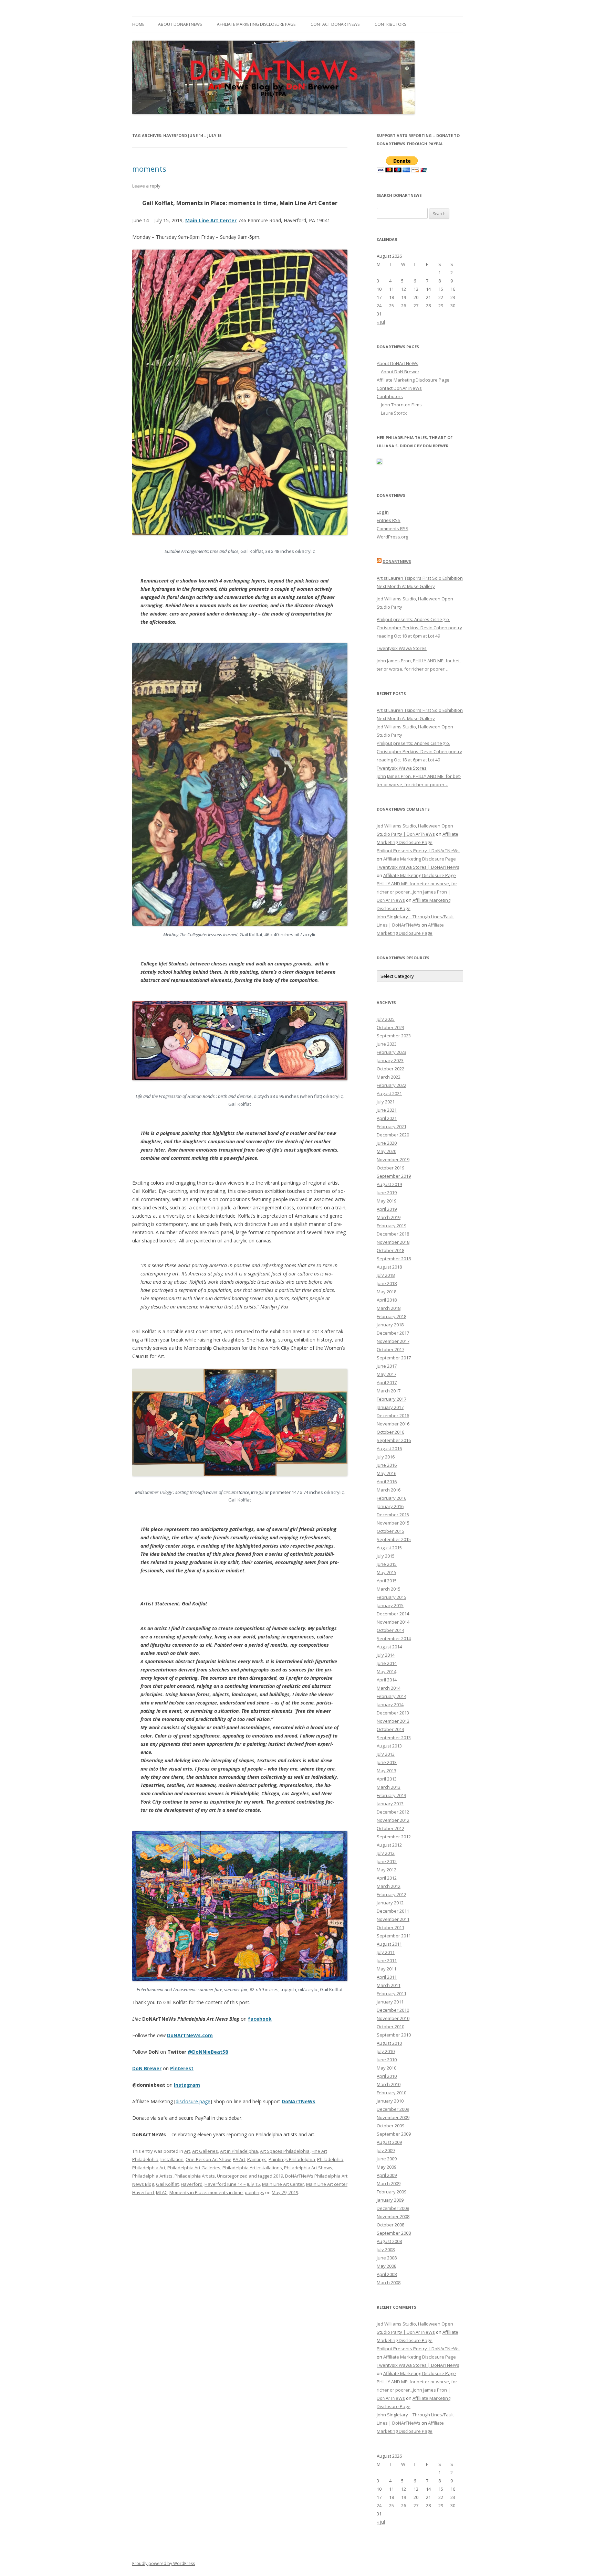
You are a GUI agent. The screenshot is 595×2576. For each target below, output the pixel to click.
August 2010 (389, 2043)
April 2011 (387, 1977)
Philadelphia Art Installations (252, 2168)
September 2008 (394, 2233)
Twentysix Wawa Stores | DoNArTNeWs (418, 867)
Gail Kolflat (167, 2184)
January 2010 (390, 2101)
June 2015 (387, 1564)
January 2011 (390, 2002)
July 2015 (386, 1556)
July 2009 (386, 2150)
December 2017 (393, 1333)
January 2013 (390, 1804)
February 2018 (392, 1316)
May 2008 (387, 2266)
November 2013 (393, 1721)
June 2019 (387, 1193)
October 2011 (390, 1927)
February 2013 (392, 1795)
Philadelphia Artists (152, 2176)
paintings (254, 2192)
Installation (172, 2159)
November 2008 (393, 2216)
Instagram (187, 2085)
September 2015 (394, 1539)
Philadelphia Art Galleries (194, 2168)
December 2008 (393, 2208)
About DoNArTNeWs (180, 24)
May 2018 (387, 1292)
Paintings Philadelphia (292, 2159)
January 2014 (390, 1704)
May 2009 (387, 2167)
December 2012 (393, 1812)
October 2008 (390, 2225)
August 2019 (389, 1184)
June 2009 (387, 2159)
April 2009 (387, 2175)
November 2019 (393, 1159)
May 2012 (387, 1870)
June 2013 (387, 1762)
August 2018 (389, 1267)
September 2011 (394, 1936)
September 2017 (394, 1358)
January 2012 (390, 1903)
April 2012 (387, 1878)
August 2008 (389, 2241)
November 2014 (393, 1622)
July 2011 (386, 1952)
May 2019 (387, 1201)
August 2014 (389, 1647)
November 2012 (393, 1820)
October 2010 (390, 2027)
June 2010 (387, 2060)
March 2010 (389, 2084)
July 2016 (386, 1457)
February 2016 (392, 1498)
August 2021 (389, 1093)
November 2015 (393, 1523)
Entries (389, 520)
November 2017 (393, 1341)
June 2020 (387, 1143)
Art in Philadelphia (239, 2151)
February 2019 (392, 1226)
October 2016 (390, 1432)
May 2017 (387, 1374)
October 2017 (390, 1349)
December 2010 (393, 2010)
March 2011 (389, 1985)
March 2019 (389, 1217)
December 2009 (393, 2109)
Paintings (257, 2159)
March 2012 (389, 1886)
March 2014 (389, 1688)
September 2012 (394, 1837)
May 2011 (387, 1969)
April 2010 (387, 2076)
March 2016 (389, 1490)
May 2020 (387, 1151)
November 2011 (393, 1919)
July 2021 (386, 1102)
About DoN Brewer (400, 372)
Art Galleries (205, 2151)
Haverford (192, 2184)
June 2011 (387, 1960)
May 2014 (387, 1671)
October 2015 (390, 1531)
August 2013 (389, 1746)
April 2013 (387, 1779)
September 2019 (394, 1176)
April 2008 (387, 2274)
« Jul (381, 322)
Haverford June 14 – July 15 (232, 2184)
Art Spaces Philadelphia (285, 2151)
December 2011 (393, 1911)
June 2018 (387, 1283)
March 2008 (389, 2283)
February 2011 (392, 1994)
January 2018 (390, 1325)
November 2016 (393, 1424)
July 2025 (386, 1019)
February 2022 (392, 1085)
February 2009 (392, 2192)
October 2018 (390, 1250)
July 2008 (386, 2249)
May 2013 (387, 1771)
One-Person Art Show (208, 2159)
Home (138, 24)
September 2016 (394, 1440)
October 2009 (390, 2126)
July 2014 (386, 1655)
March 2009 (389, 2183)
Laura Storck (394, 413)
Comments (393, 528)
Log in (383, 512)
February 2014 (392, 1696)
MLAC (162, 2192)
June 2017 (387, 1366)
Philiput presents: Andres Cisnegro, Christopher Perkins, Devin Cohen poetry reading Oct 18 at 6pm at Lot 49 (419, 628)
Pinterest (182, 2068)
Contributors (390, 24)
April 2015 (387, 1581)
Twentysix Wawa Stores (402, 648)
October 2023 (390, 1027)
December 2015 (393, 1515)
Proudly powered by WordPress (164, 2563)
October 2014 (390, 1630)
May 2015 (387, 1572)
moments (149, 169)
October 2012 (390, 1828)
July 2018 (386, 1275)
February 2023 (392, 1052)
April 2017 (387, 1382)
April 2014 (387, 1680)
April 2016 (387, 1482)
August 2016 (389, 1449)
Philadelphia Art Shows (308, 2168)
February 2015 (392, 1597)
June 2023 (387, 1044)
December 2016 (393, 1415)
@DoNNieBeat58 (208, 2052)
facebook (260, 2019)
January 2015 (390, 1605)
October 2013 (390, 1729)
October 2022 (390, 1069)
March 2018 (389, 1308)
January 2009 (390, 2200)
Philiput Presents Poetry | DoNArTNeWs (418, 851)
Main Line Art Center (211, 220)
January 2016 (390, 1506)
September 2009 (394, 2134)
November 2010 (393, 2018)
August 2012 (389, 1845)
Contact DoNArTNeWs (335, 24)
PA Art (239, 2159)
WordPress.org (392, 537)
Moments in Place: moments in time (206, 2192)
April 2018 (387, 1300)
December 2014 (393, 1614)
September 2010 (394, 2035)
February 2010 (392, 2093)
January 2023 (390, 1060)
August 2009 (389, 2142)
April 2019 (387, 1209)
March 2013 (389, 1787)
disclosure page (193, 2101)
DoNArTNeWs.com (190, 2035)
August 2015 (389, 1548)
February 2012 (392, 1894)
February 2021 (392, 1126)
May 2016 (387, 1473)
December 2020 (393, 1135)
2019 (278, 2176)
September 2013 (394, 1738)
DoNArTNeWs (299, 2101)
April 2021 (387, 1118)
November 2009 (393, 2117)
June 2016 (387, 1465)
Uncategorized (232, 2176)
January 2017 (390, 1407)
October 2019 (390, 1168)
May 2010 (387, 2068)
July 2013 (386, 1754)
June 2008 (387, 2258)
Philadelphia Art (149, 2168)
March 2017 (389, 1391)
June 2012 (387, 1861)
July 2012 (386, 1853)
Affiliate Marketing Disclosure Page (256, 24)
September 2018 (394, 1259)
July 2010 (386, 2051)
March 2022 (389, 1077)
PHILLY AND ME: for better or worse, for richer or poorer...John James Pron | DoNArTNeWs (417, 892)
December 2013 (393, 1713)
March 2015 (389, 1589)
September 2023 (394, 1036)
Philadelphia (330, 2159)
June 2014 (387, 1663)
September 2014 (394, 1638)
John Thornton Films (401, 405)
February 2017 (392, 1399)
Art (187, 2151)
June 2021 (387, 1110)
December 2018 (393, 1234)
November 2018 (393, 1242)
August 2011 (389, 1944)
